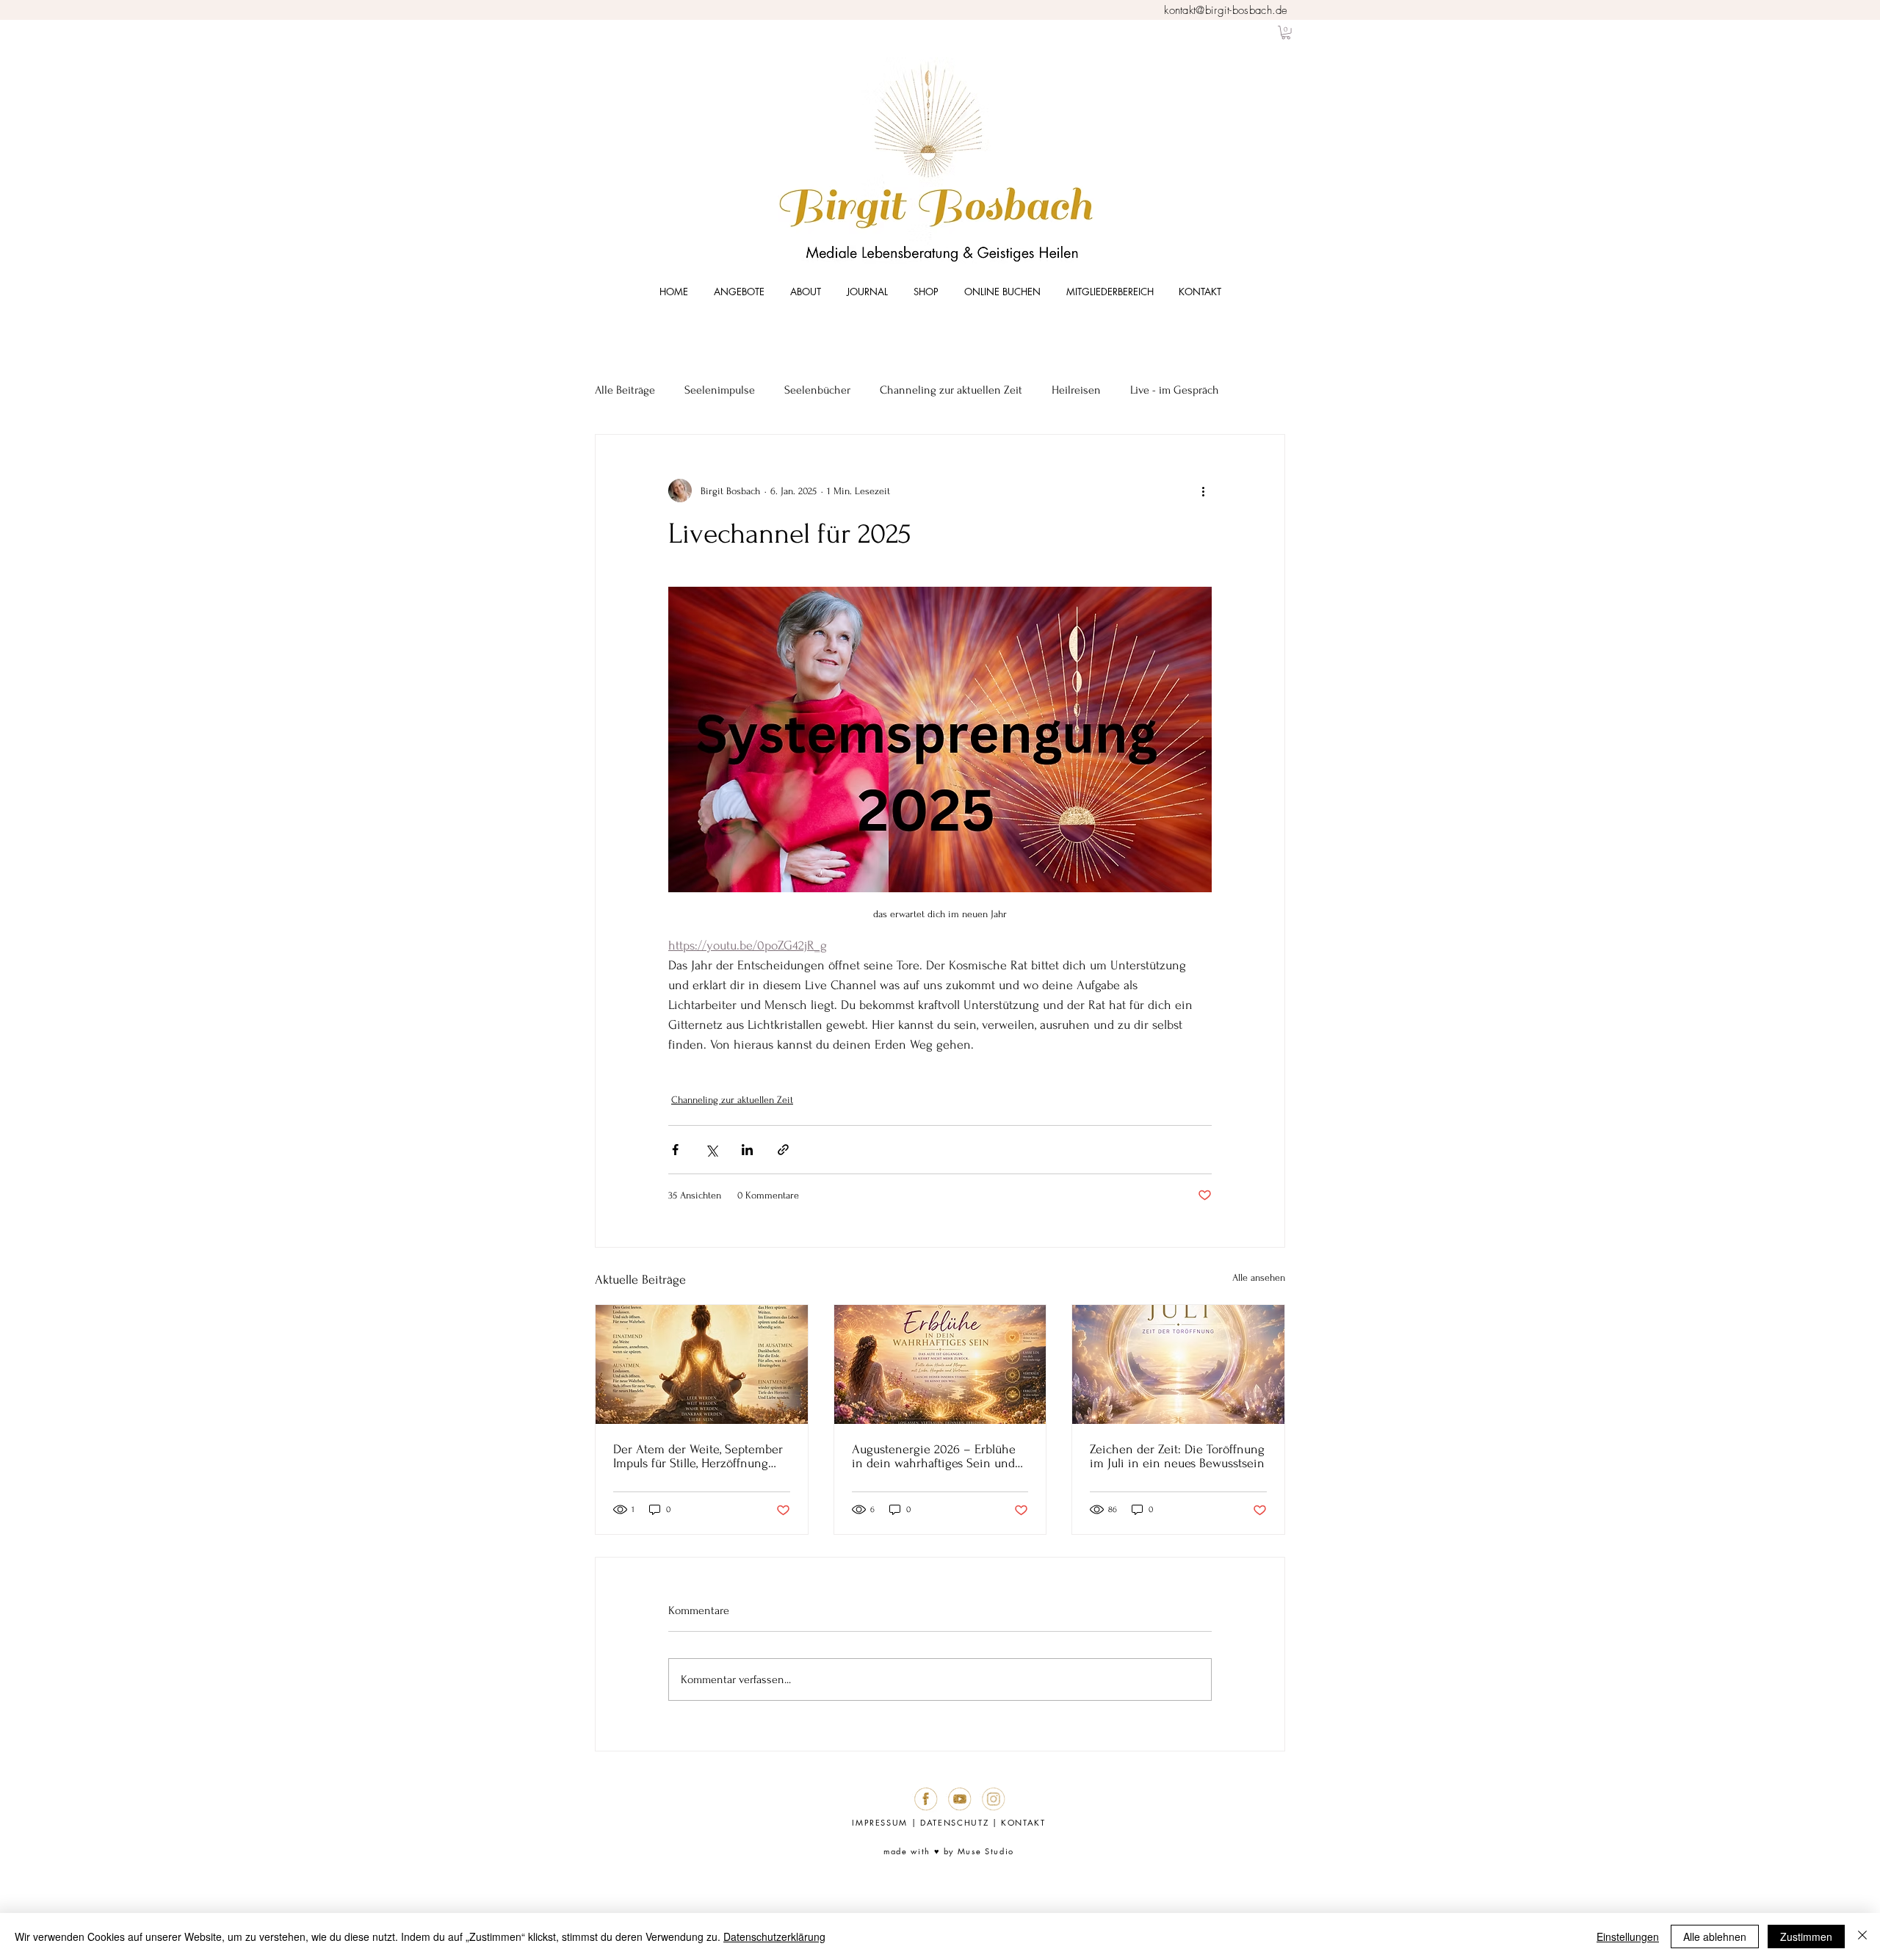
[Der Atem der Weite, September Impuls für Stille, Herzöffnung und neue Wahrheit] (702, 1364)
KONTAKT (1023, 1822)
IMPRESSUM (880, 1822)
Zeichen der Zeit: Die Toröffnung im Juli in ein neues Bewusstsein (1177, 1456)
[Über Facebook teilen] (675, 1150)
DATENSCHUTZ (954, 1822)
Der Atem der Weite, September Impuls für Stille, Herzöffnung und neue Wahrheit (698, 1456)
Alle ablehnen (1715, 1937)
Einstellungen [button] (1628, 1937)
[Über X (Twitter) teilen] (711, 1150)
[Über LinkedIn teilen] (747, 1150)
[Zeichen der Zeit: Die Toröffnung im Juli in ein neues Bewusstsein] (1178, 1364)
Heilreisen (1076, 390)
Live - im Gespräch (1175, 390)
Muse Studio (986, 1851)
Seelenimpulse (720, 390)
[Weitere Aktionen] (1203, 491)
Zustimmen (1806, 1937)
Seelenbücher (817, 390)
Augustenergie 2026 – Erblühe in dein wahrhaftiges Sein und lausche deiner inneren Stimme (937, 1456)
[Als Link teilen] (783, 1150)
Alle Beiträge (625, 390)
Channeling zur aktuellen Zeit (951, 390)
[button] (1286, 32)
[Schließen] (1862, 1937)
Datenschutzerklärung (774, 1937)
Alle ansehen (1259, 1277)
